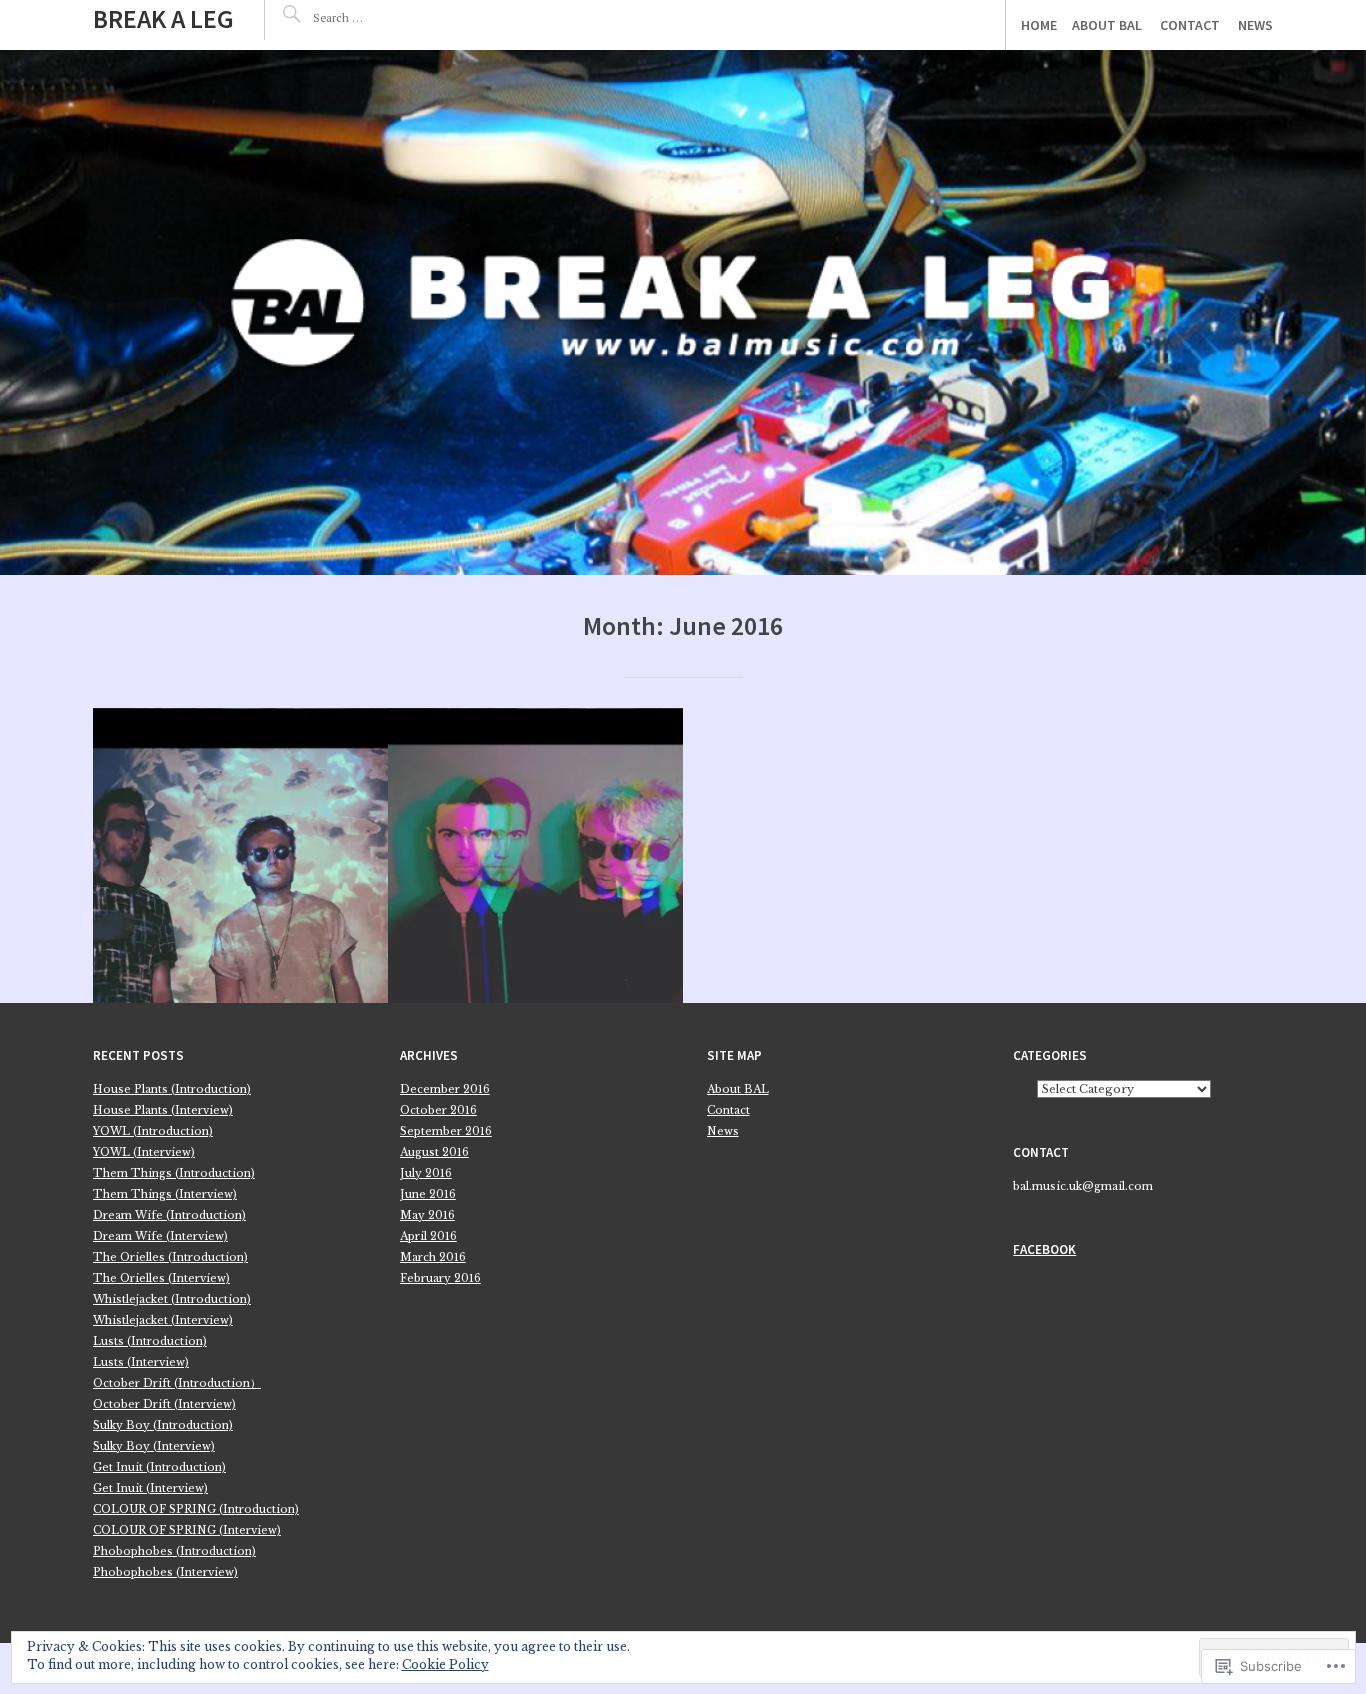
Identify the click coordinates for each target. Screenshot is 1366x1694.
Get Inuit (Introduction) (159, 1467)
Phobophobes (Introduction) (174, 1551)
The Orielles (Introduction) (170, 1257)
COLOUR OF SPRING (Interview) (187, 1530)
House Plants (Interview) (163, 1110)
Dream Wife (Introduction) (169, 1215)
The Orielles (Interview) (161, 1278)
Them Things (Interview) (165, 1194)
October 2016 (438, 1110)
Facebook (1044, 1249)
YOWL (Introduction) (153, 1131)
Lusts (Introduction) (150, 1341)
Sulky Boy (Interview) (154, 1446)
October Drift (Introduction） (177, 1383)
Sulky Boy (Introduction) (163, 1425)
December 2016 (445, 1089)
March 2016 (433, 1257)
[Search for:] (373, 17)
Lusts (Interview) (141, 1362)
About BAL (1107, 25)
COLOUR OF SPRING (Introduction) (196, 1509)
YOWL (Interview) (144, 1152)
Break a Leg (163, 19)
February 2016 (440, 1278)
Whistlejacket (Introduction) (172, 1299)
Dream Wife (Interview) (160, 1236)
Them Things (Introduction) (174, 1173)
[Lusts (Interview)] (535, 855)
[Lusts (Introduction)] (240, 855)
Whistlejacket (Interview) (163, 1320)
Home (1039, 25)
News (1255, 25)
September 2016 (446, 1131)
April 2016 (428, 1236)
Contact (1190, 25)
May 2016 (427, 1215)
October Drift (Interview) (164, 1404)
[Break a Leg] (683, 312)
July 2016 (426, 1173)
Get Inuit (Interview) (150, 1488)
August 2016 (434, 1152)
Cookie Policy (445, 1664)
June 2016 (428, 1194)
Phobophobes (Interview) (165, 1572)
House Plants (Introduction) (172, 1089)
